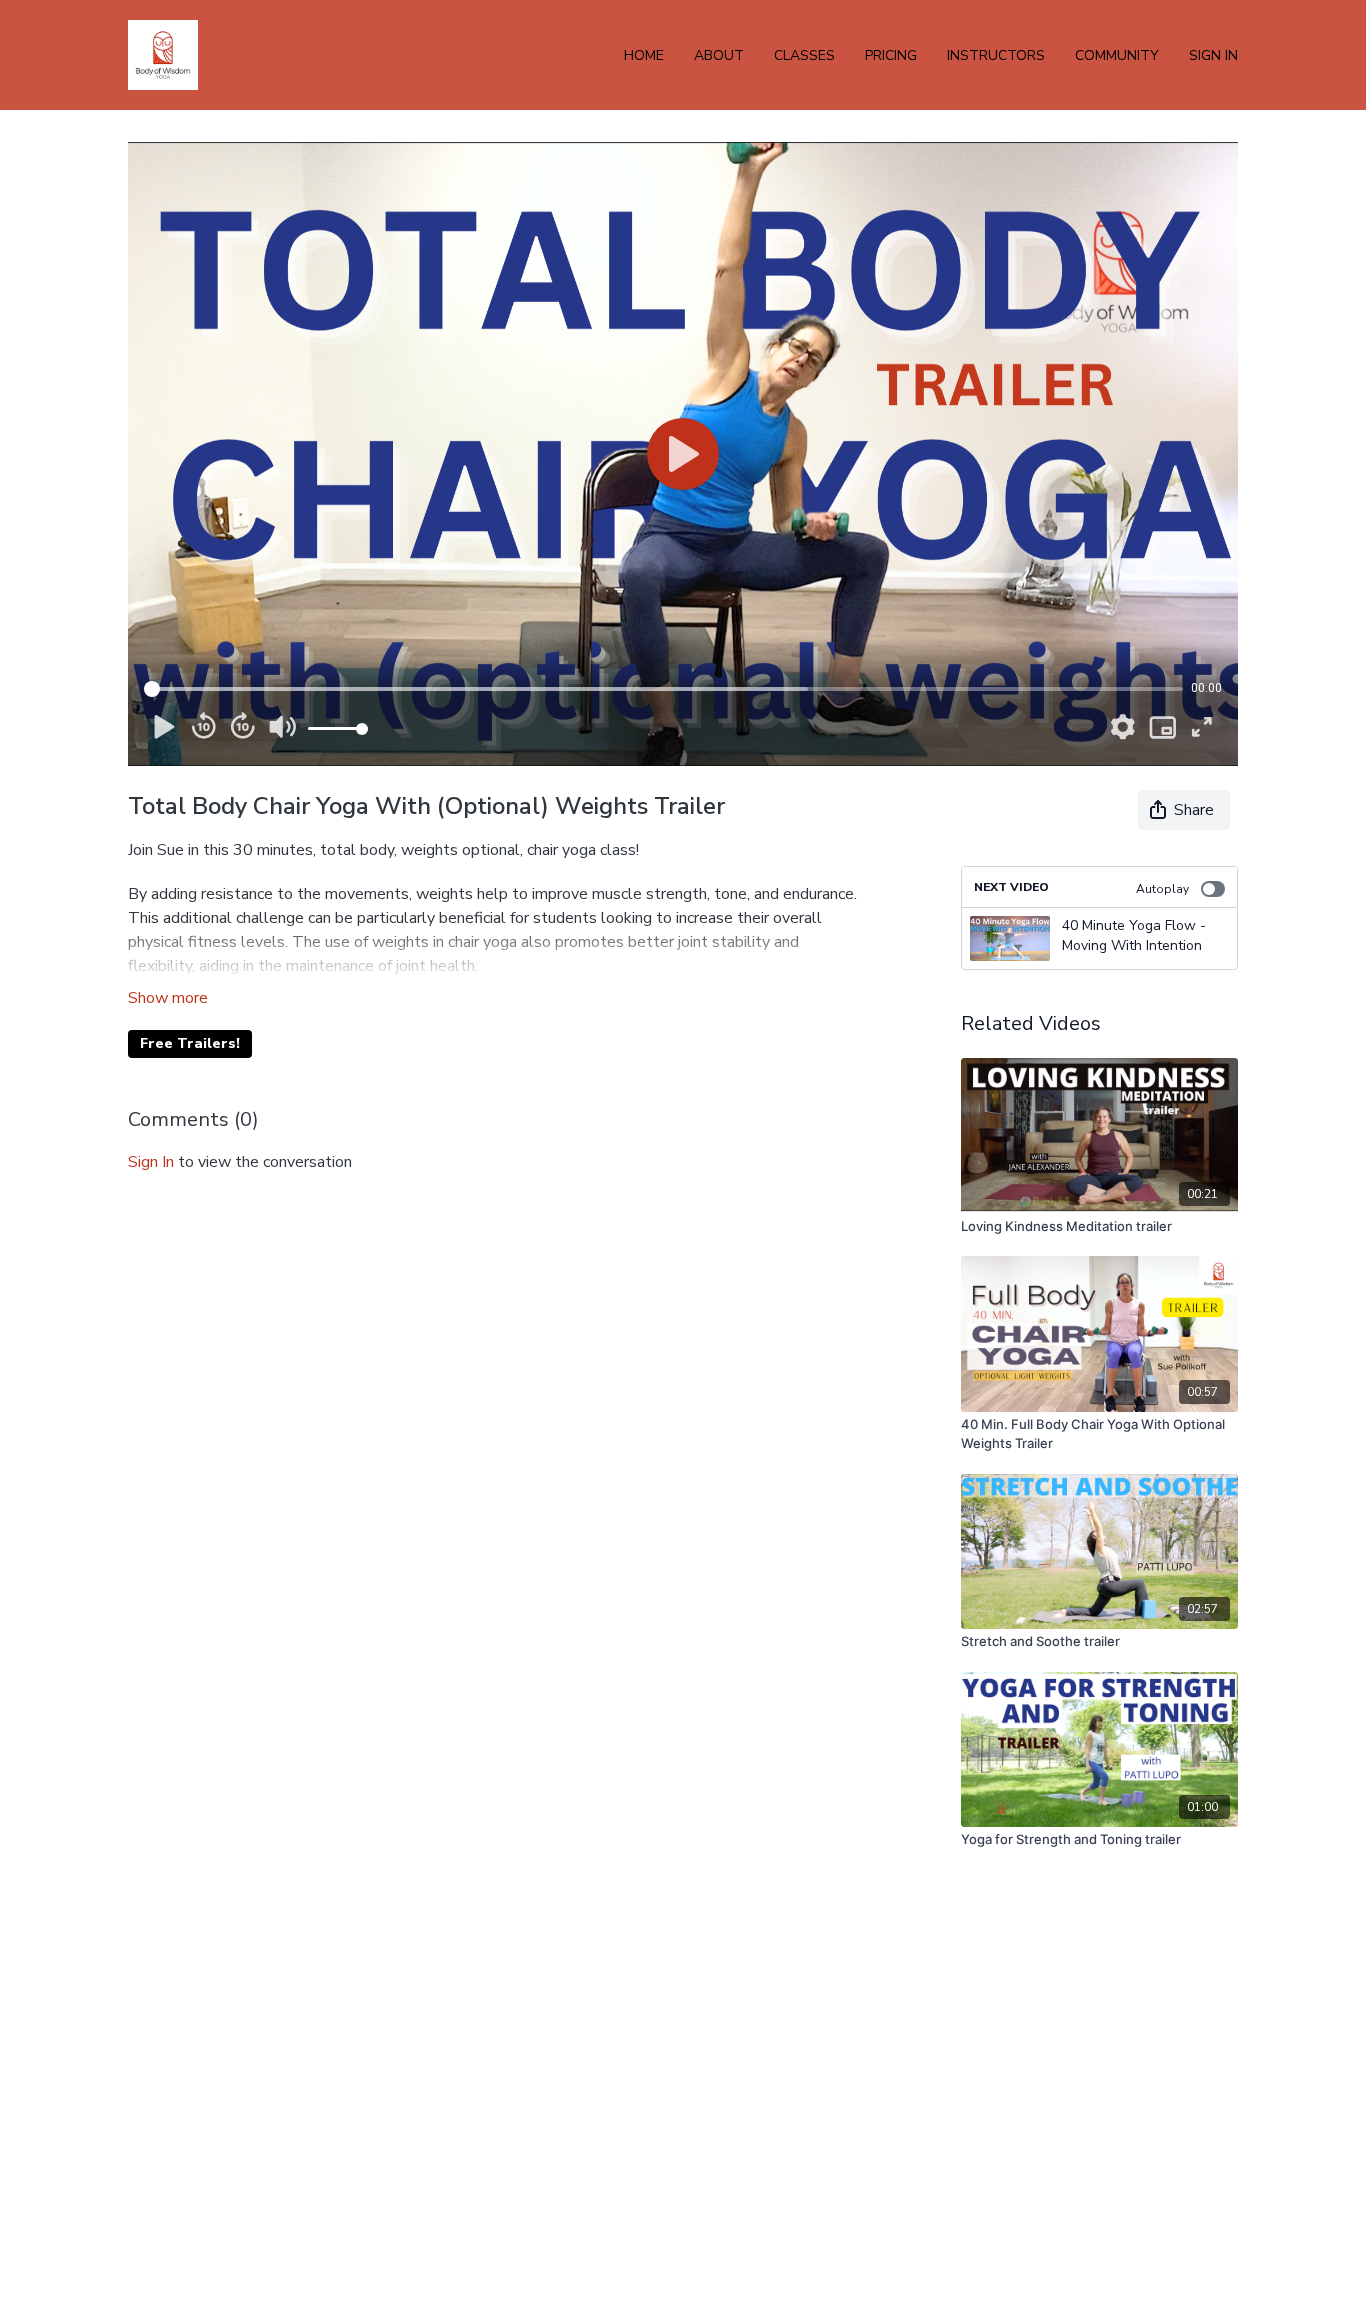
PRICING (891, 55)
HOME (644, 55)
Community (1117, 55)
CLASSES (804, 55)
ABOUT (719, 55)
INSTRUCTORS (996, 55)
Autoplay (1162, 889)
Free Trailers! (190, 1043)
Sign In (1213, 55)
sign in (151, 1162)
